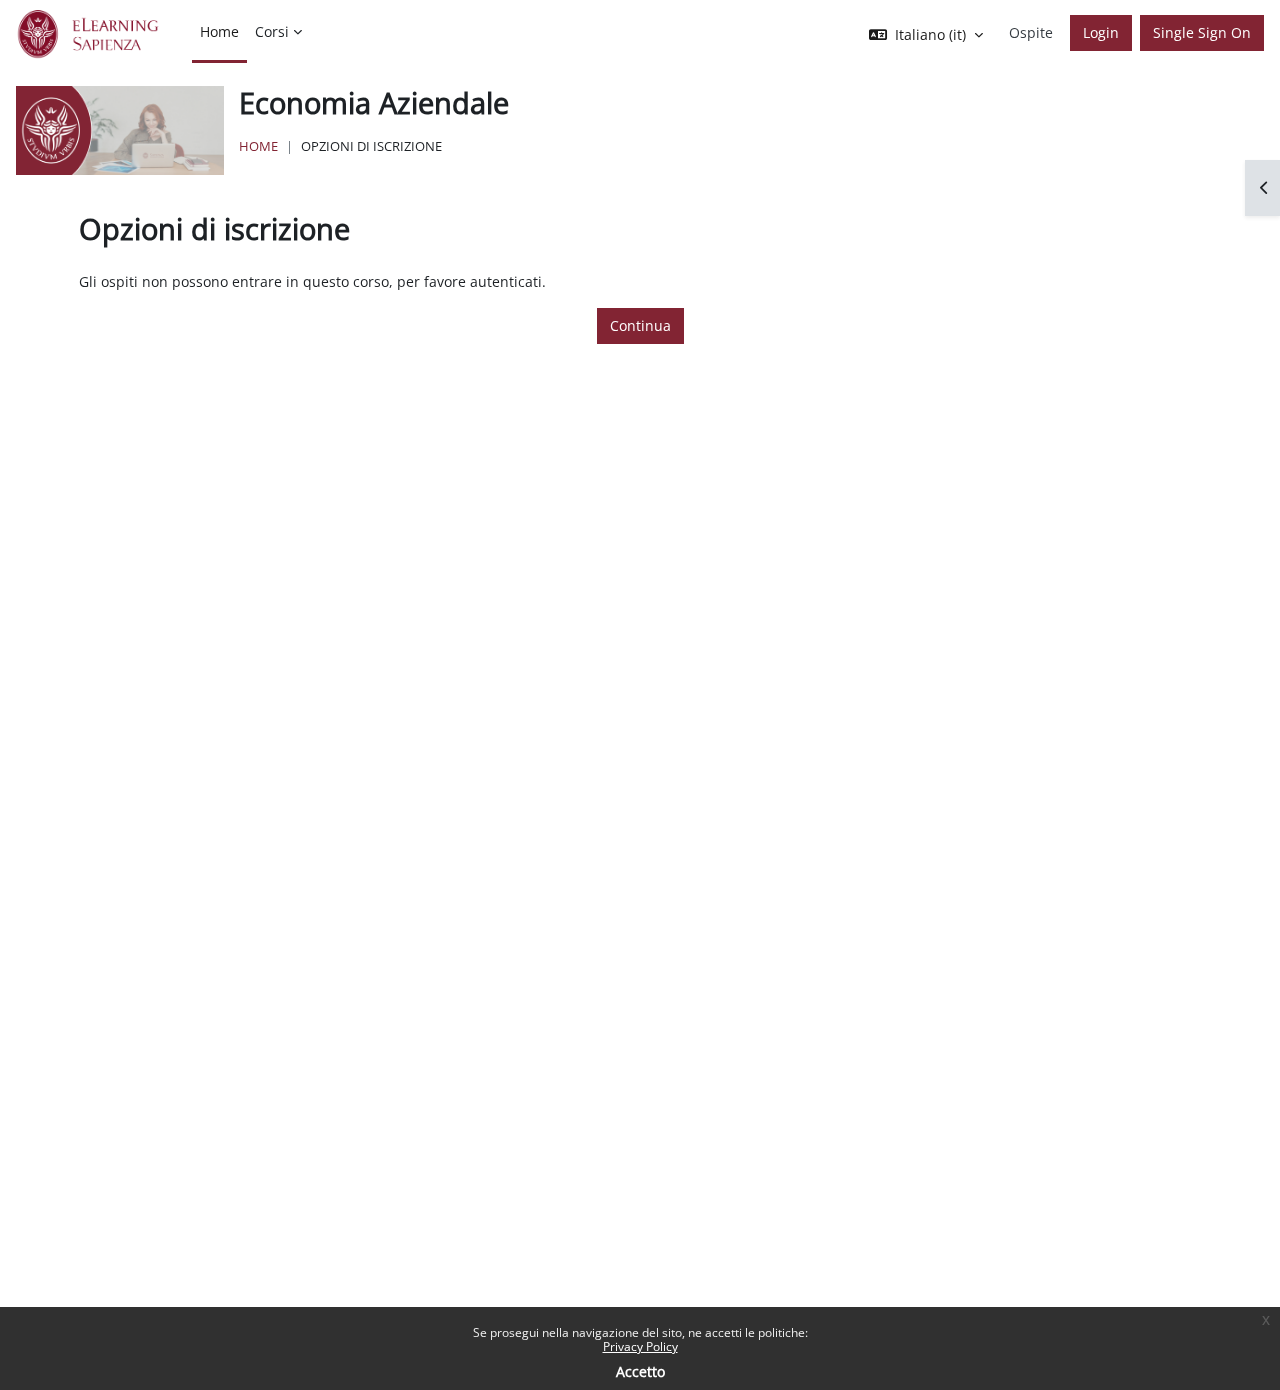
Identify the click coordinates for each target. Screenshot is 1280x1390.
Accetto (640, 1371)
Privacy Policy (640, 1346)
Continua (640, 325)
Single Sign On (1202, 32)
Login (1101, 32)
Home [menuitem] (219, 31)
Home (258, 146)
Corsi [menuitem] (272, 31)
